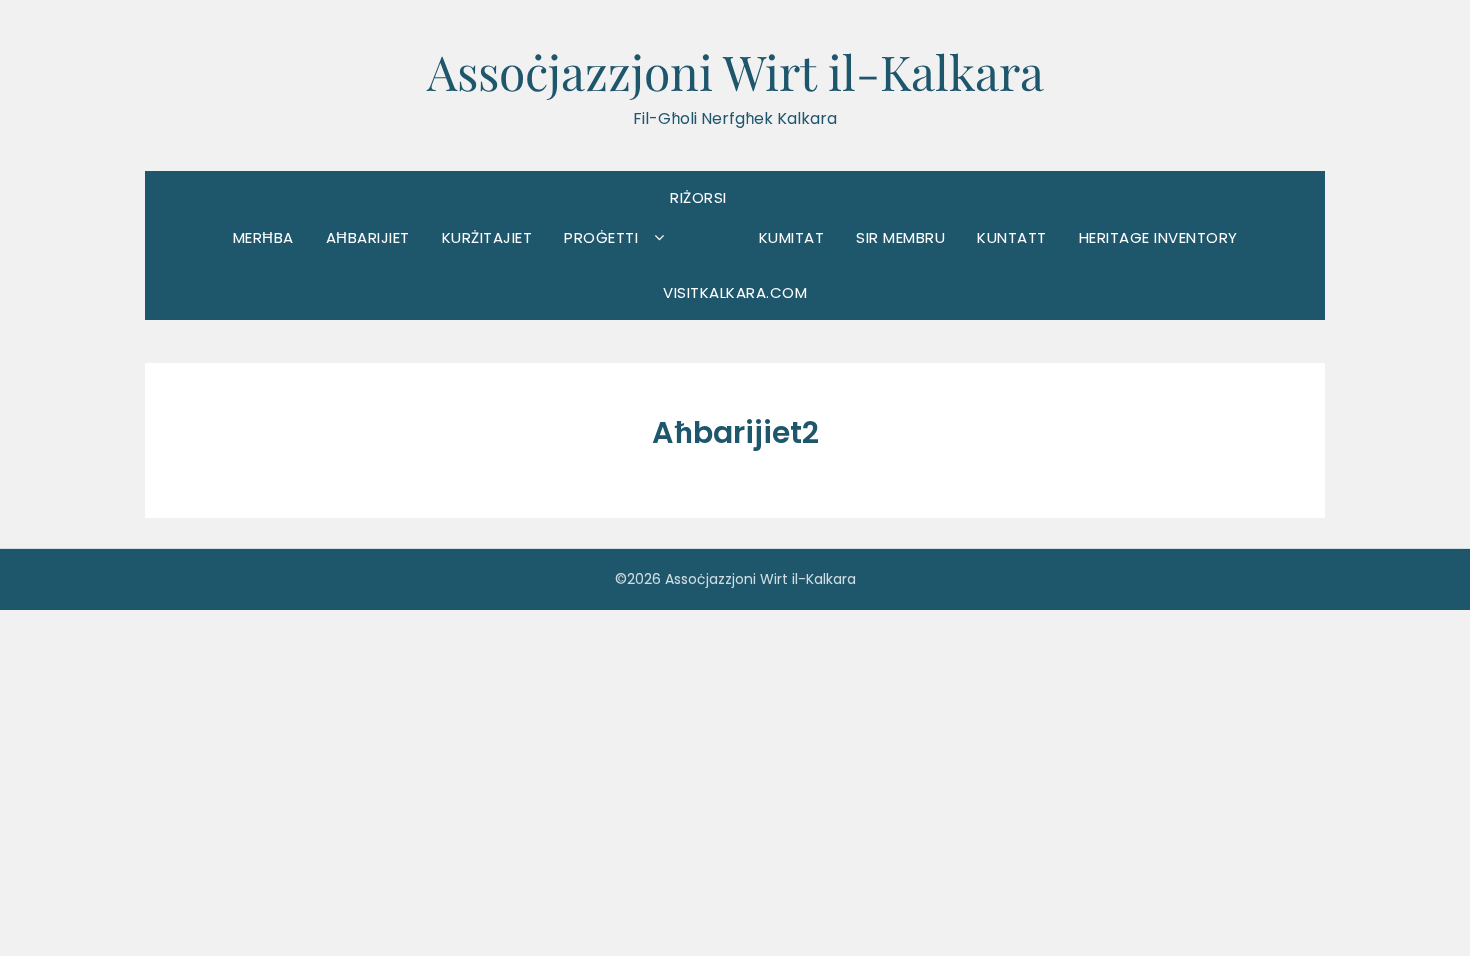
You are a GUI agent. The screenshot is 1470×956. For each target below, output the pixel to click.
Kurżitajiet (487, 237)
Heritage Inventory (1158, 237)
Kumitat (792, 237)
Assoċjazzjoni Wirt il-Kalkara (735, 71)
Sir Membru (900, 237)
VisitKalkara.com (735, 292)
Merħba (263, 237)
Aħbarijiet (368, 237)
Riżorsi (698, 197)
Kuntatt (1012, 237)
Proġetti (601, 237)
